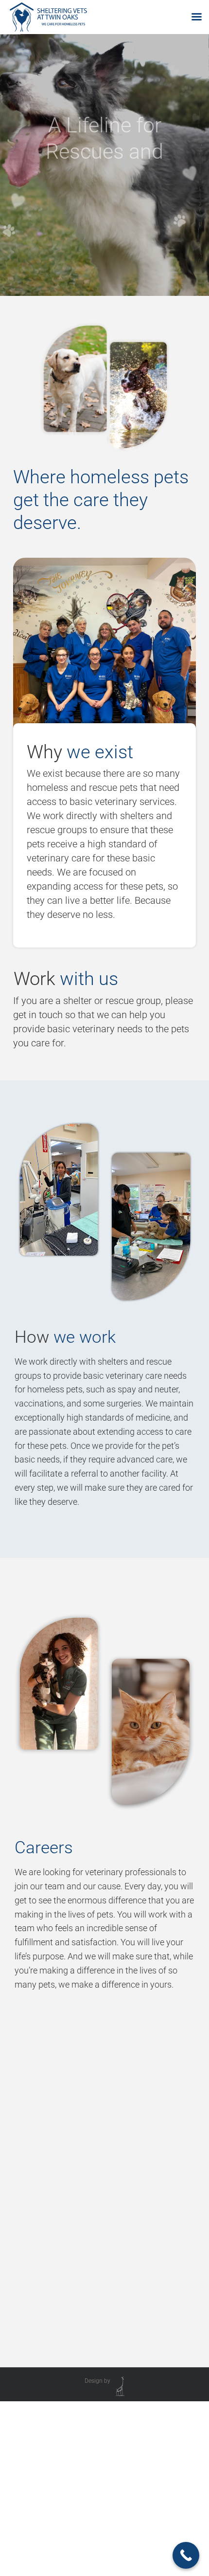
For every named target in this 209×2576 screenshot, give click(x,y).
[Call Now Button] (186, 2555)
